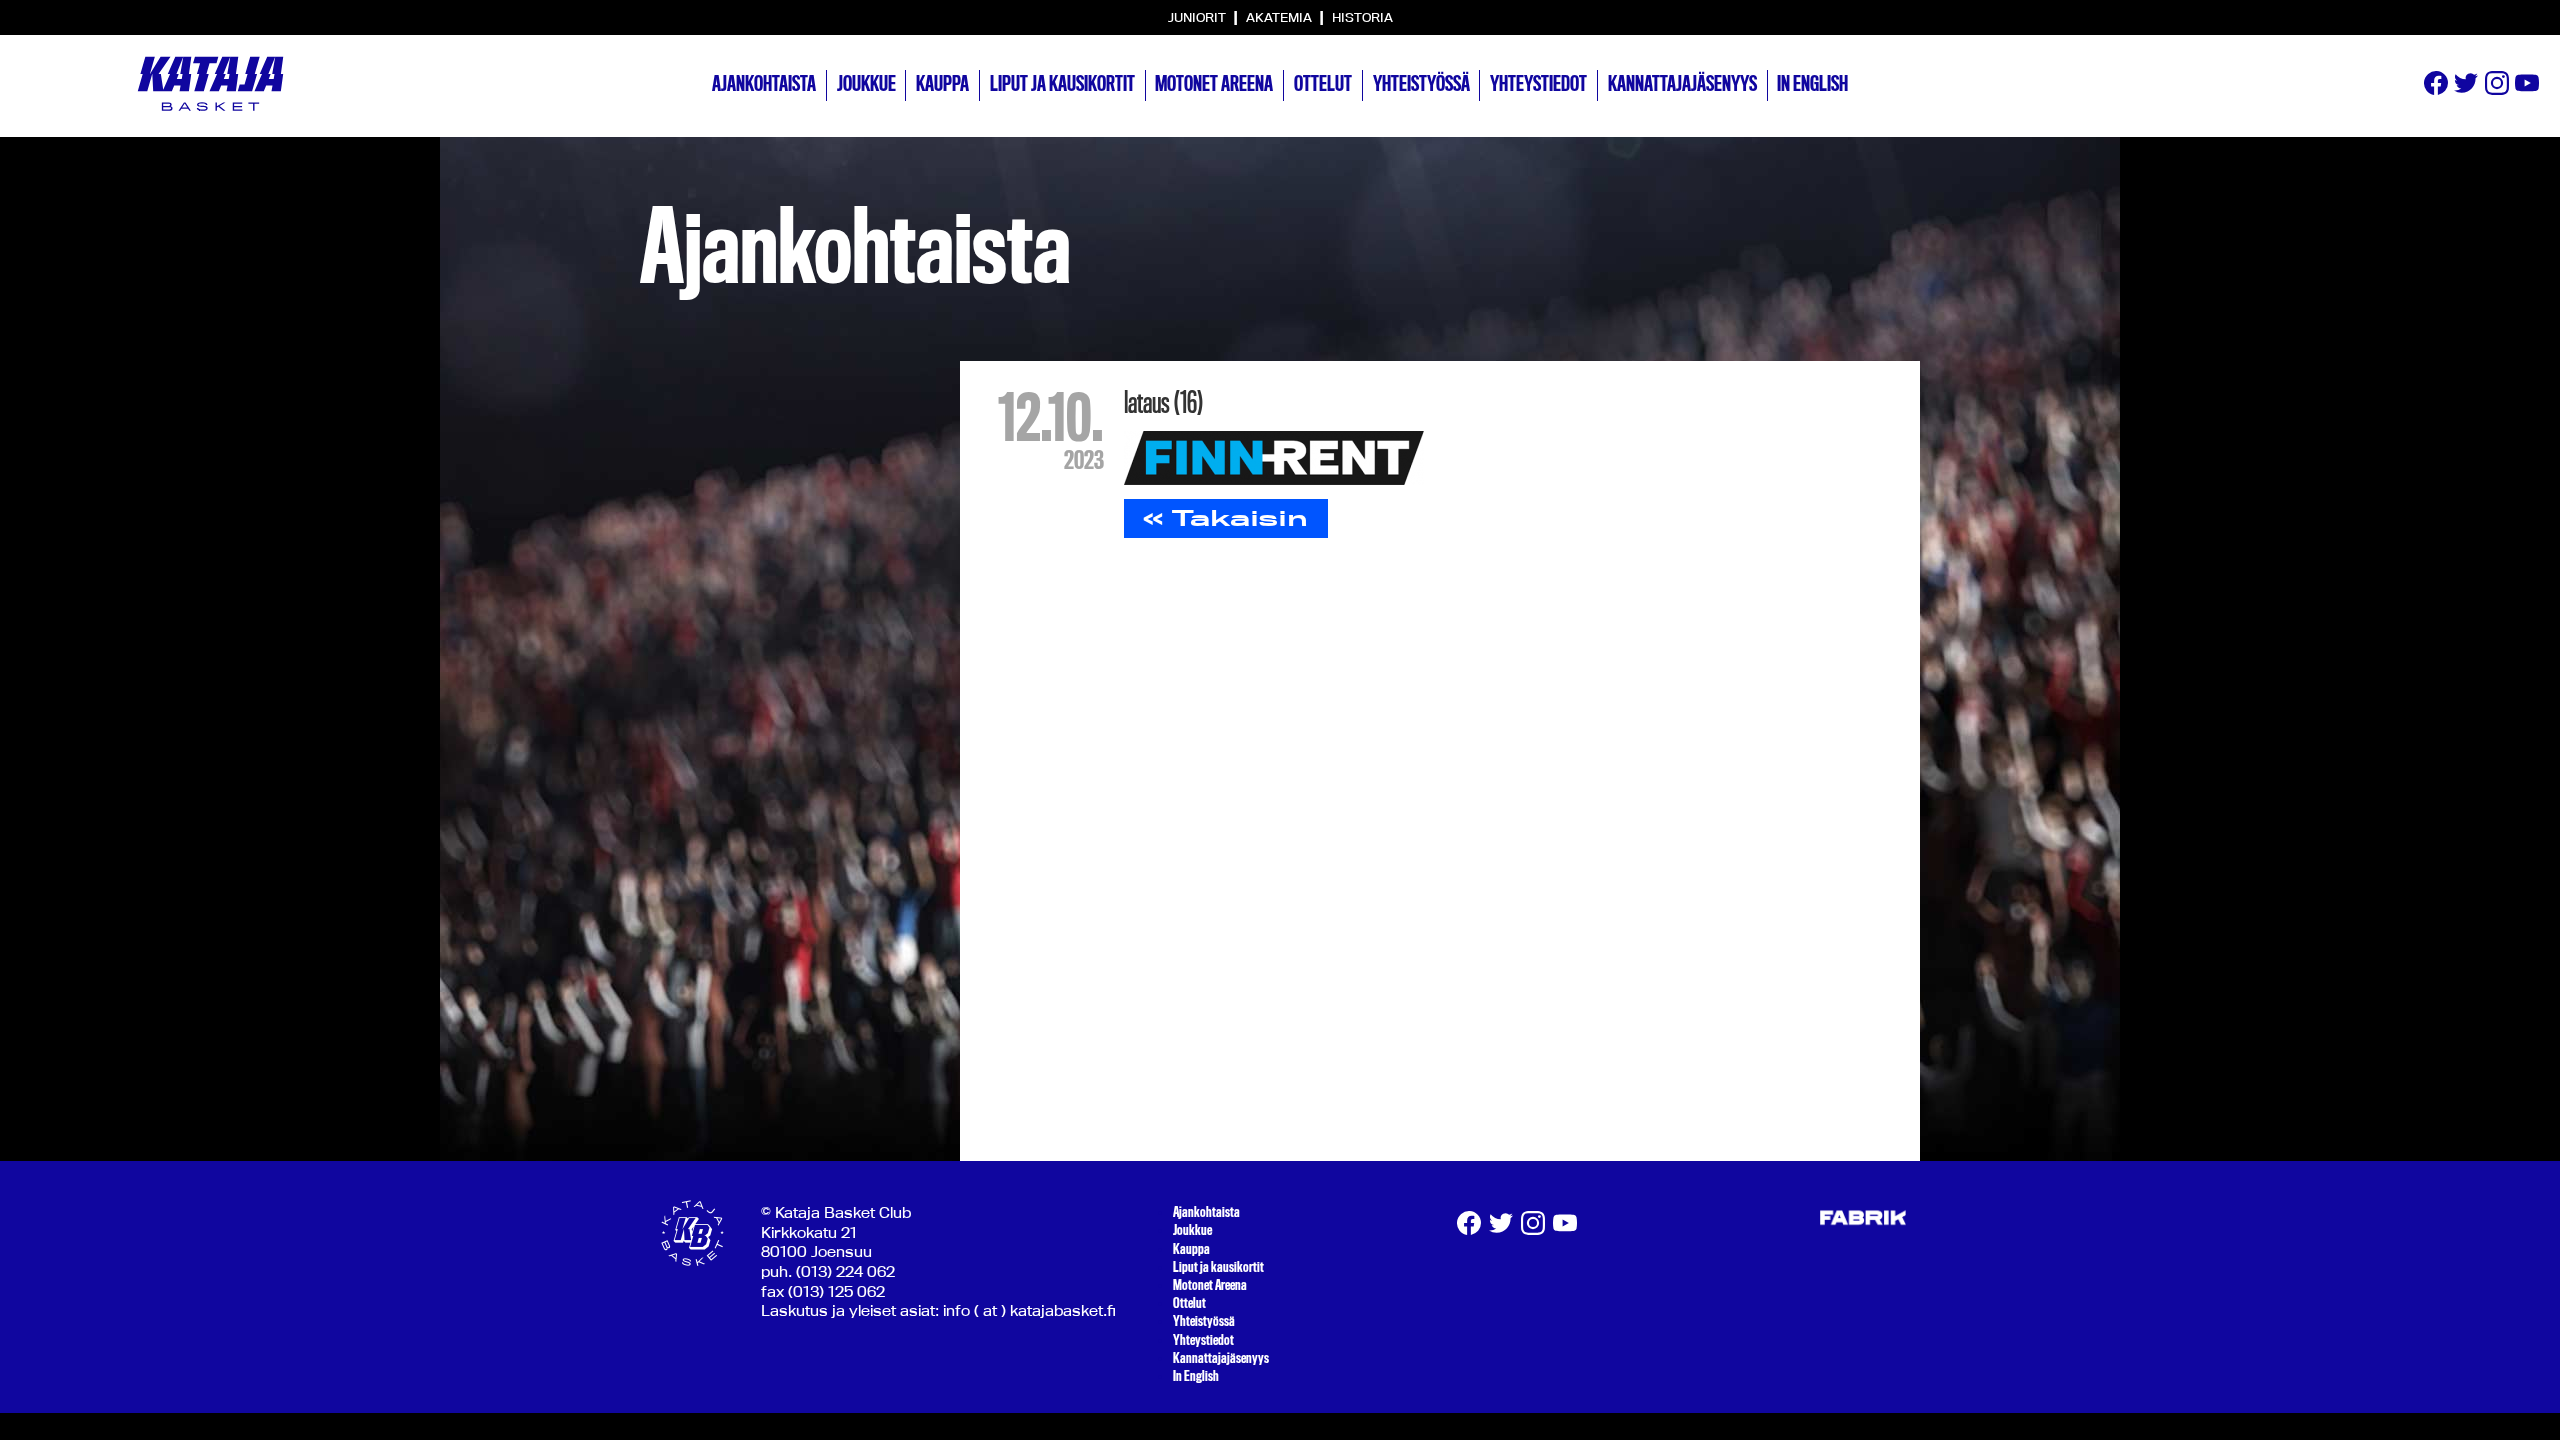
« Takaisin (1225, 518)
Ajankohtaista (764, 84)
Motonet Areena (1214, 84)
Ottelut (1323, 84)
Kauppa (942, 84)
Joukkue (866, 84)
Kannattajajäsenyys (1682, 84)
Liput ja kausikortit (1062, 84)
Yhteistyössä (1421, 84)
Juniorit (1198, 17)
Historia (1362, 17)
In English (1812, 84)
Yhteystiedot (1538, 84)
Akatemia (1280, 17)
